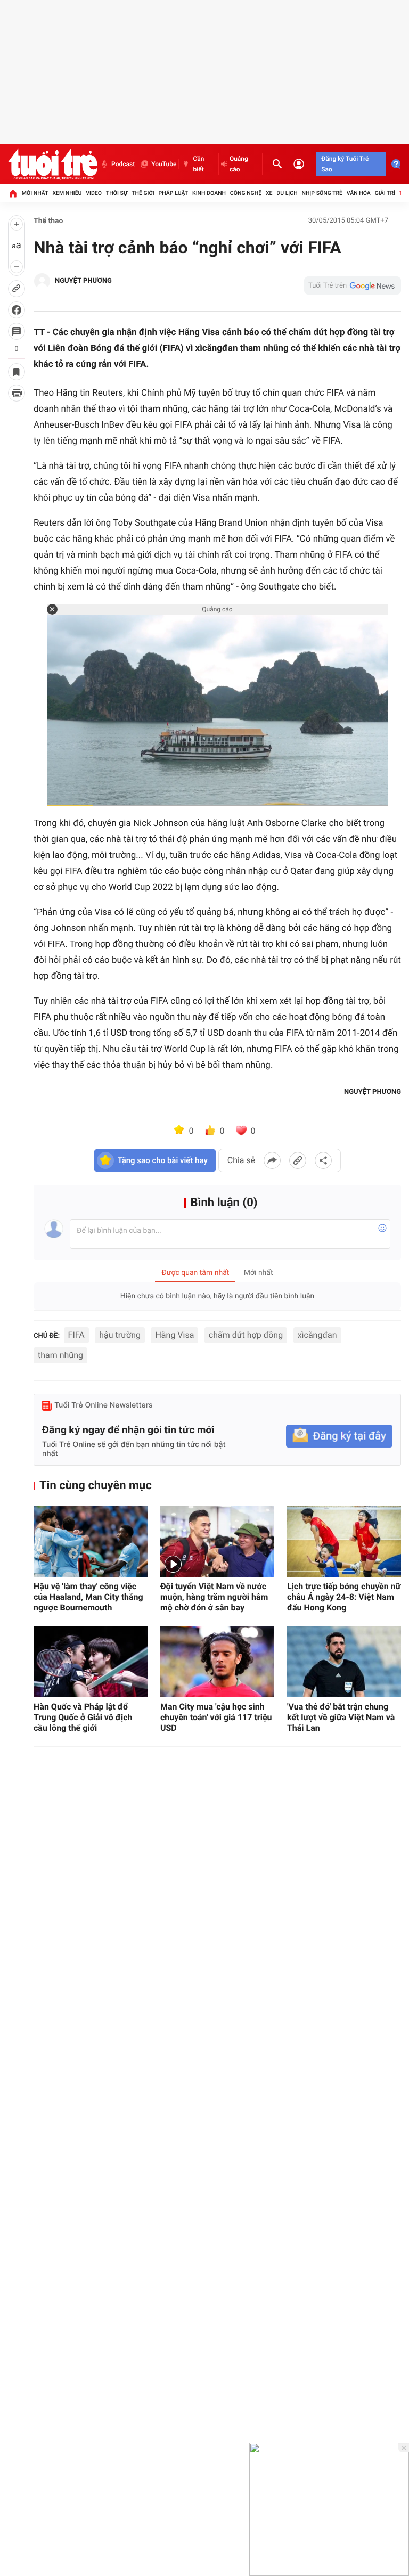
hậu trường (120, 1335)
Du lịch (287, 193)
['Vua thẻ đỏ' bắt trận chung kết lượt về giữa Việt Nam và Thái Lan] (344, 1662)
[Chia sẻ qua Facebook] (272, 1160)
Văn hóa (359, 193)
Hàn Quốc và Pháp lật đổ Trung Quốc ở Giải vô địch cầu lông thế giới (83, 1717)
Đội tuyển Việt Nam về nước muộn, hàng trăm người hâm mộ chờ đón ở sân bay (214, 1597)
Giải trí (385, 193)
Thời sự (117, 193)
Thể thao (48, 221)
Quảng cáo (239, 164)
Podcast (123, 164)
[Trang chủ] (13, 193)
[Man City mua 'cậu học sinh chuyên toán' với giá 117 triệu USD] (217, 1662)
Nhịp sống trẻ (322, 193)
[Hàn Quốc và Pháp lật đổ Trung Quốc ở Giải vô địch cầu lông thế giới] (91, 1662)
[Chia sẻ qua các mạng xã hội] (323, 1160)
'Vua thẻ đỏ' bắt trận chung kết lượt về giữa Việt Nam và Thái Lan (341, 1717)
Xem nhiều (67, 193)
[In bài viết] (17, 393)
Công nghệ (246, 193)
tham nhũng (60, 1355)
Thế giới (143, 193)
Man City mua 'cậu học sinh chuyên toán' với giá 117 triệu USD (216, 1717)
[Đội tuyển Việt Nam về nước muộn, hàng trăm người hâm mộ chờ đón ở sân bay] (217, 1542)
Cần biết (198, 164)
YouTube (164, 164)
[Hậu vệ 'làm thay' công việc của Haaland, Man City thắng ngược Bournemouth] (91, 1542)
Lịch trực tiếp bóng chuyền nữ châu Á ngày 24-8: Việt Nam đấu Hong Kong (344, 1597)
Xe (269, 193)
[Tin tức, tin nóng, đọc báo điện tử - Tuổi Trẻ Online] (53, 164)
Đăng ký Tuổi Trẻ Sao (345, 164)
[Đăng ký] (339, 1436)
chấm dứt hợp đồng (246, 1335)
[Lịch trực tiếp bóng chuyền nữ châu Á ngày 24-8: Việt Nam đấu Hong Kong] (344, 1542)
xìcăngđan (317, 1335)
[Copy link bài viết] (298, 1160)
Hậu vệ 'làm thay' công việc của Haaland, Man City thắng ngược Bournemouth (88, 1597)
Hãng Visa (174, 1335)
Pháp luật (174, 193)
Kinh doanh (209, 193)
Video (94, 193)
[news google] (353, 285)
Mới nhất (35, 193)
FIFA (76, 1335)
